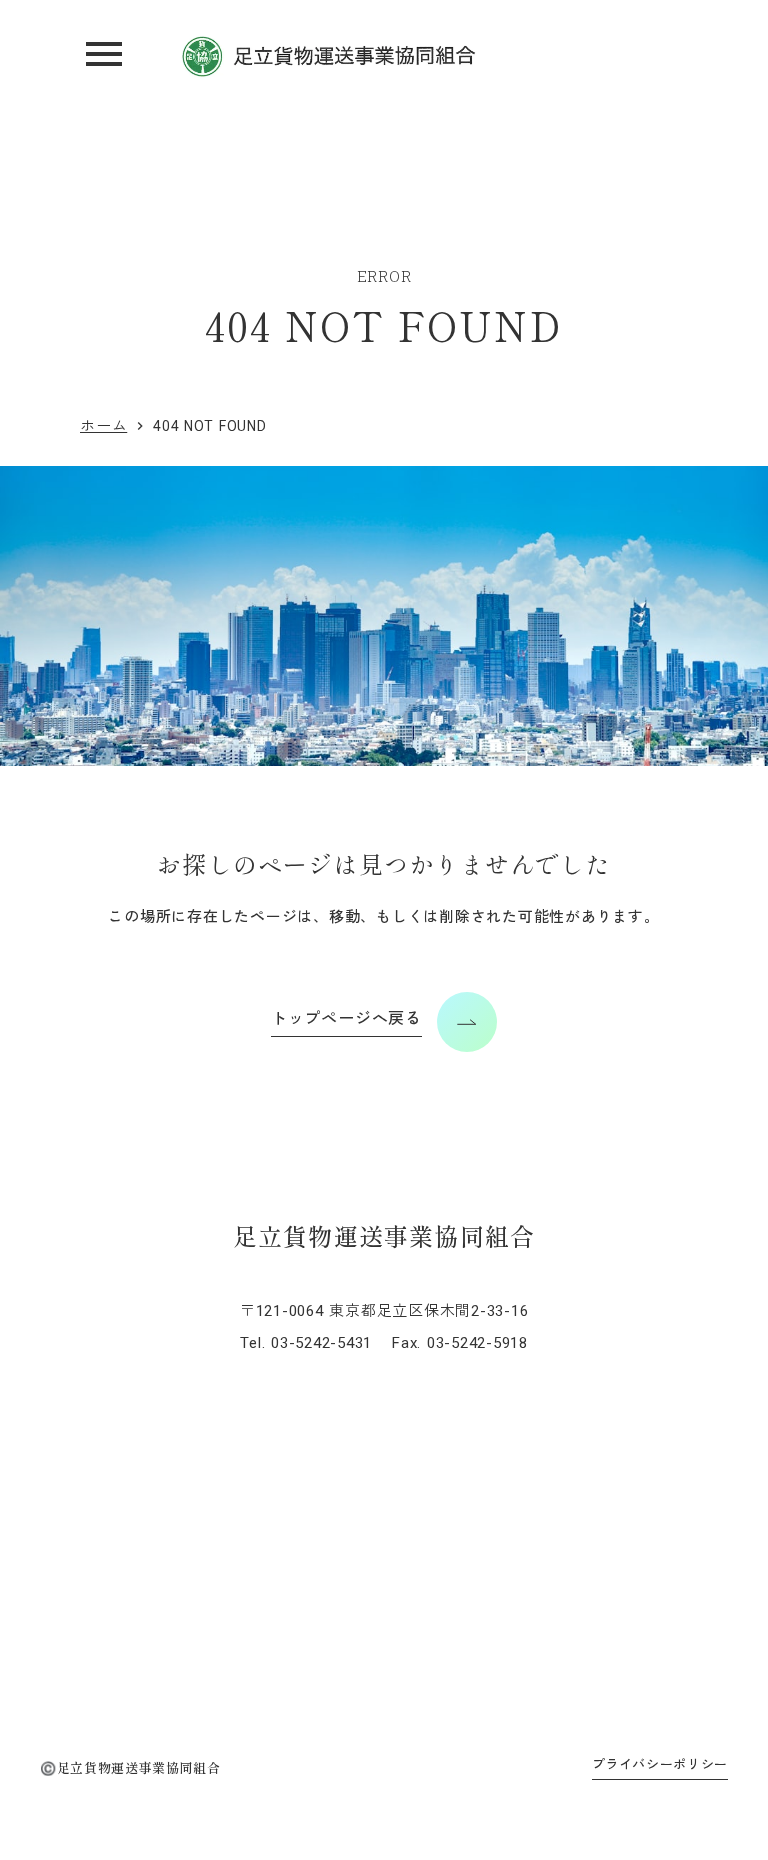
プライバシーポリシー (660, 1764)
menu (104, 54)
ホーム (103, 426)
